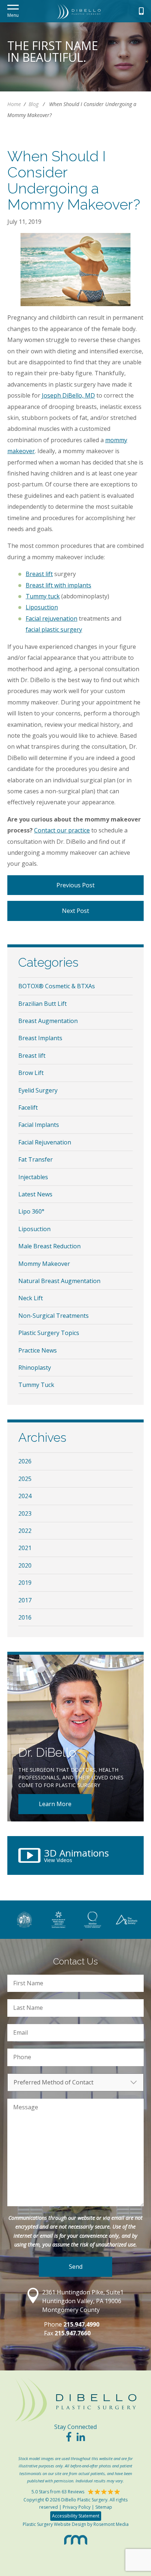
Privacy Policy (77, 2507)
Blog (34, 104)
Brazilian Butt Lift (43, 1004)
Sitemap (104, 2507)
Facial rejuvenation (51, 618)
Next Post (75, 911)
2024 (25, 1496)
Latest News (35, 1194)
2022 (25, 1531)
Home (14, 104)
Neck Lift (31, 1298)
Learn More (55, 1804)
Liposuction (42, 607)
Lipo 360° (31, 1211)
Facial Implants (39, 1125)
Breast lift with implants (58, 585)
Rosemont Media (111, 2524)
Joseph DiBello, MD (68, 395)
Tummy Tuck (36, 1385)
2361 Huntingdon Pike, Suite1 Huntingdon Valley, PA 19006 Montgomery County (83, 2301)
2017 (25, 1600)
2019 (25, 1583)
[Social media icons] (69, 2439)
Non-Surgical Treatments (54, 1316)
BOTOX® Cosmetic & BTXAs (57, 986)
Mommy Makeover (44, 1264)
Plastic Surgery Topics (49, 1333)
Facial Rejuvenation (45, 1142)
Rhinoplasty (35, 1368)
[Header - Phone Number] (141, 11)
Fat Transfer (36, 1159)
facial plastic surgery (54, 629)
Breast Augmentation (48, 1021)
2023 (25, 1513)
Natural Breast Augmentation (59, 1281)
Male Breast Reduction (49, 1246)
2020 (25, 1565)
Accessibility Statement (76, 2516)
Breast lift (39, 574)
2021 (25, 1548)
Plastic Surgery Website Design (54, 2524)
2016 (25, 1617)
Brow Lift (31, 1073)
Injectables (33, 1177)
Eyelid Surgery (38, 1090)
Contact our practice (62, 830)
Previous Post (75, 885)
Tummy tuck (43, 596)
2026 (25, 1461)
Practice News (38, 1350)
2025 (25, 1479)
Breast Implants (40, 1038)
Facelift (28, 1108)
